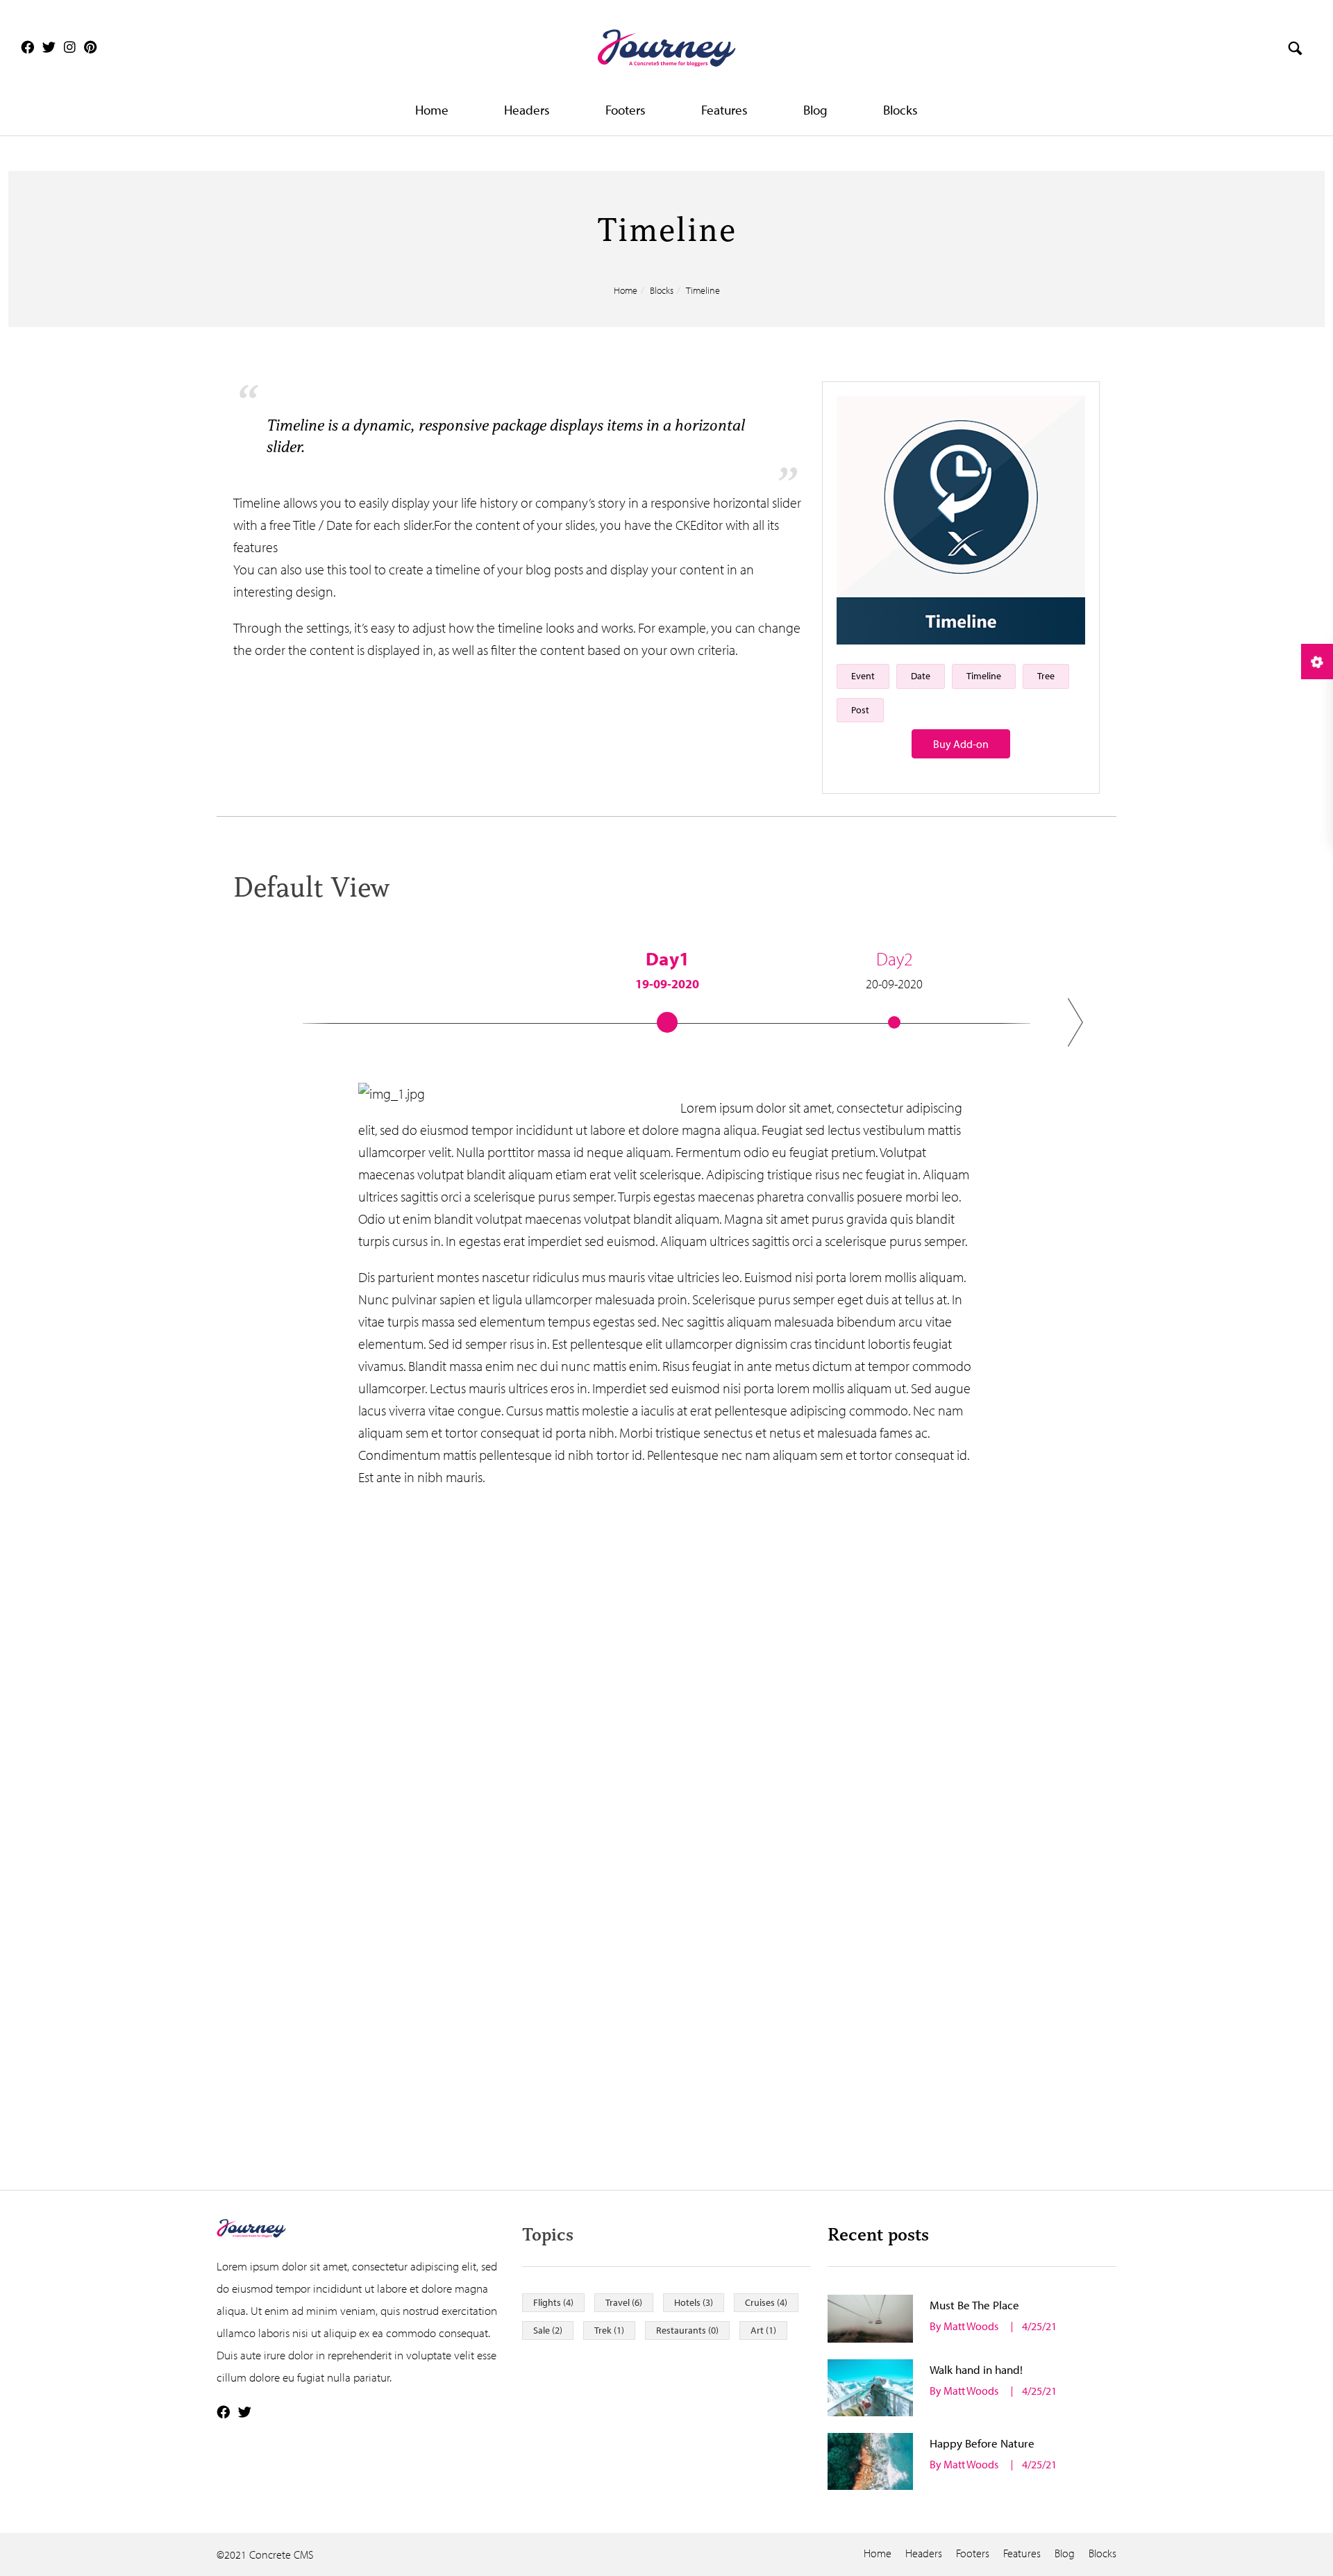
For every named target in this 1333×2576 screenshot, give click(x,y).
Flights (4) (553, 2302)
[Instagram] (70, 47)
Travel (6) (624, 2302)
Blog (815, 110)
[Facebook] (27, 47)
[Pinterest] (91, 47)
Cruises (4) (766, 2302)
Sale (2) (548, 2330)
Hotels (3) (694, 2302)
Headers (527, 110)
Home (432, 110)
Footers (626, 110)
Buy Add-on (961, 744)
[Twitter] (49, 47)
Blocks (900, 110)
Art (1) (763, 2330)
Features (724, 110)
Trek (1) (609, 2330)
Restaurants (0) (687, 2330)
